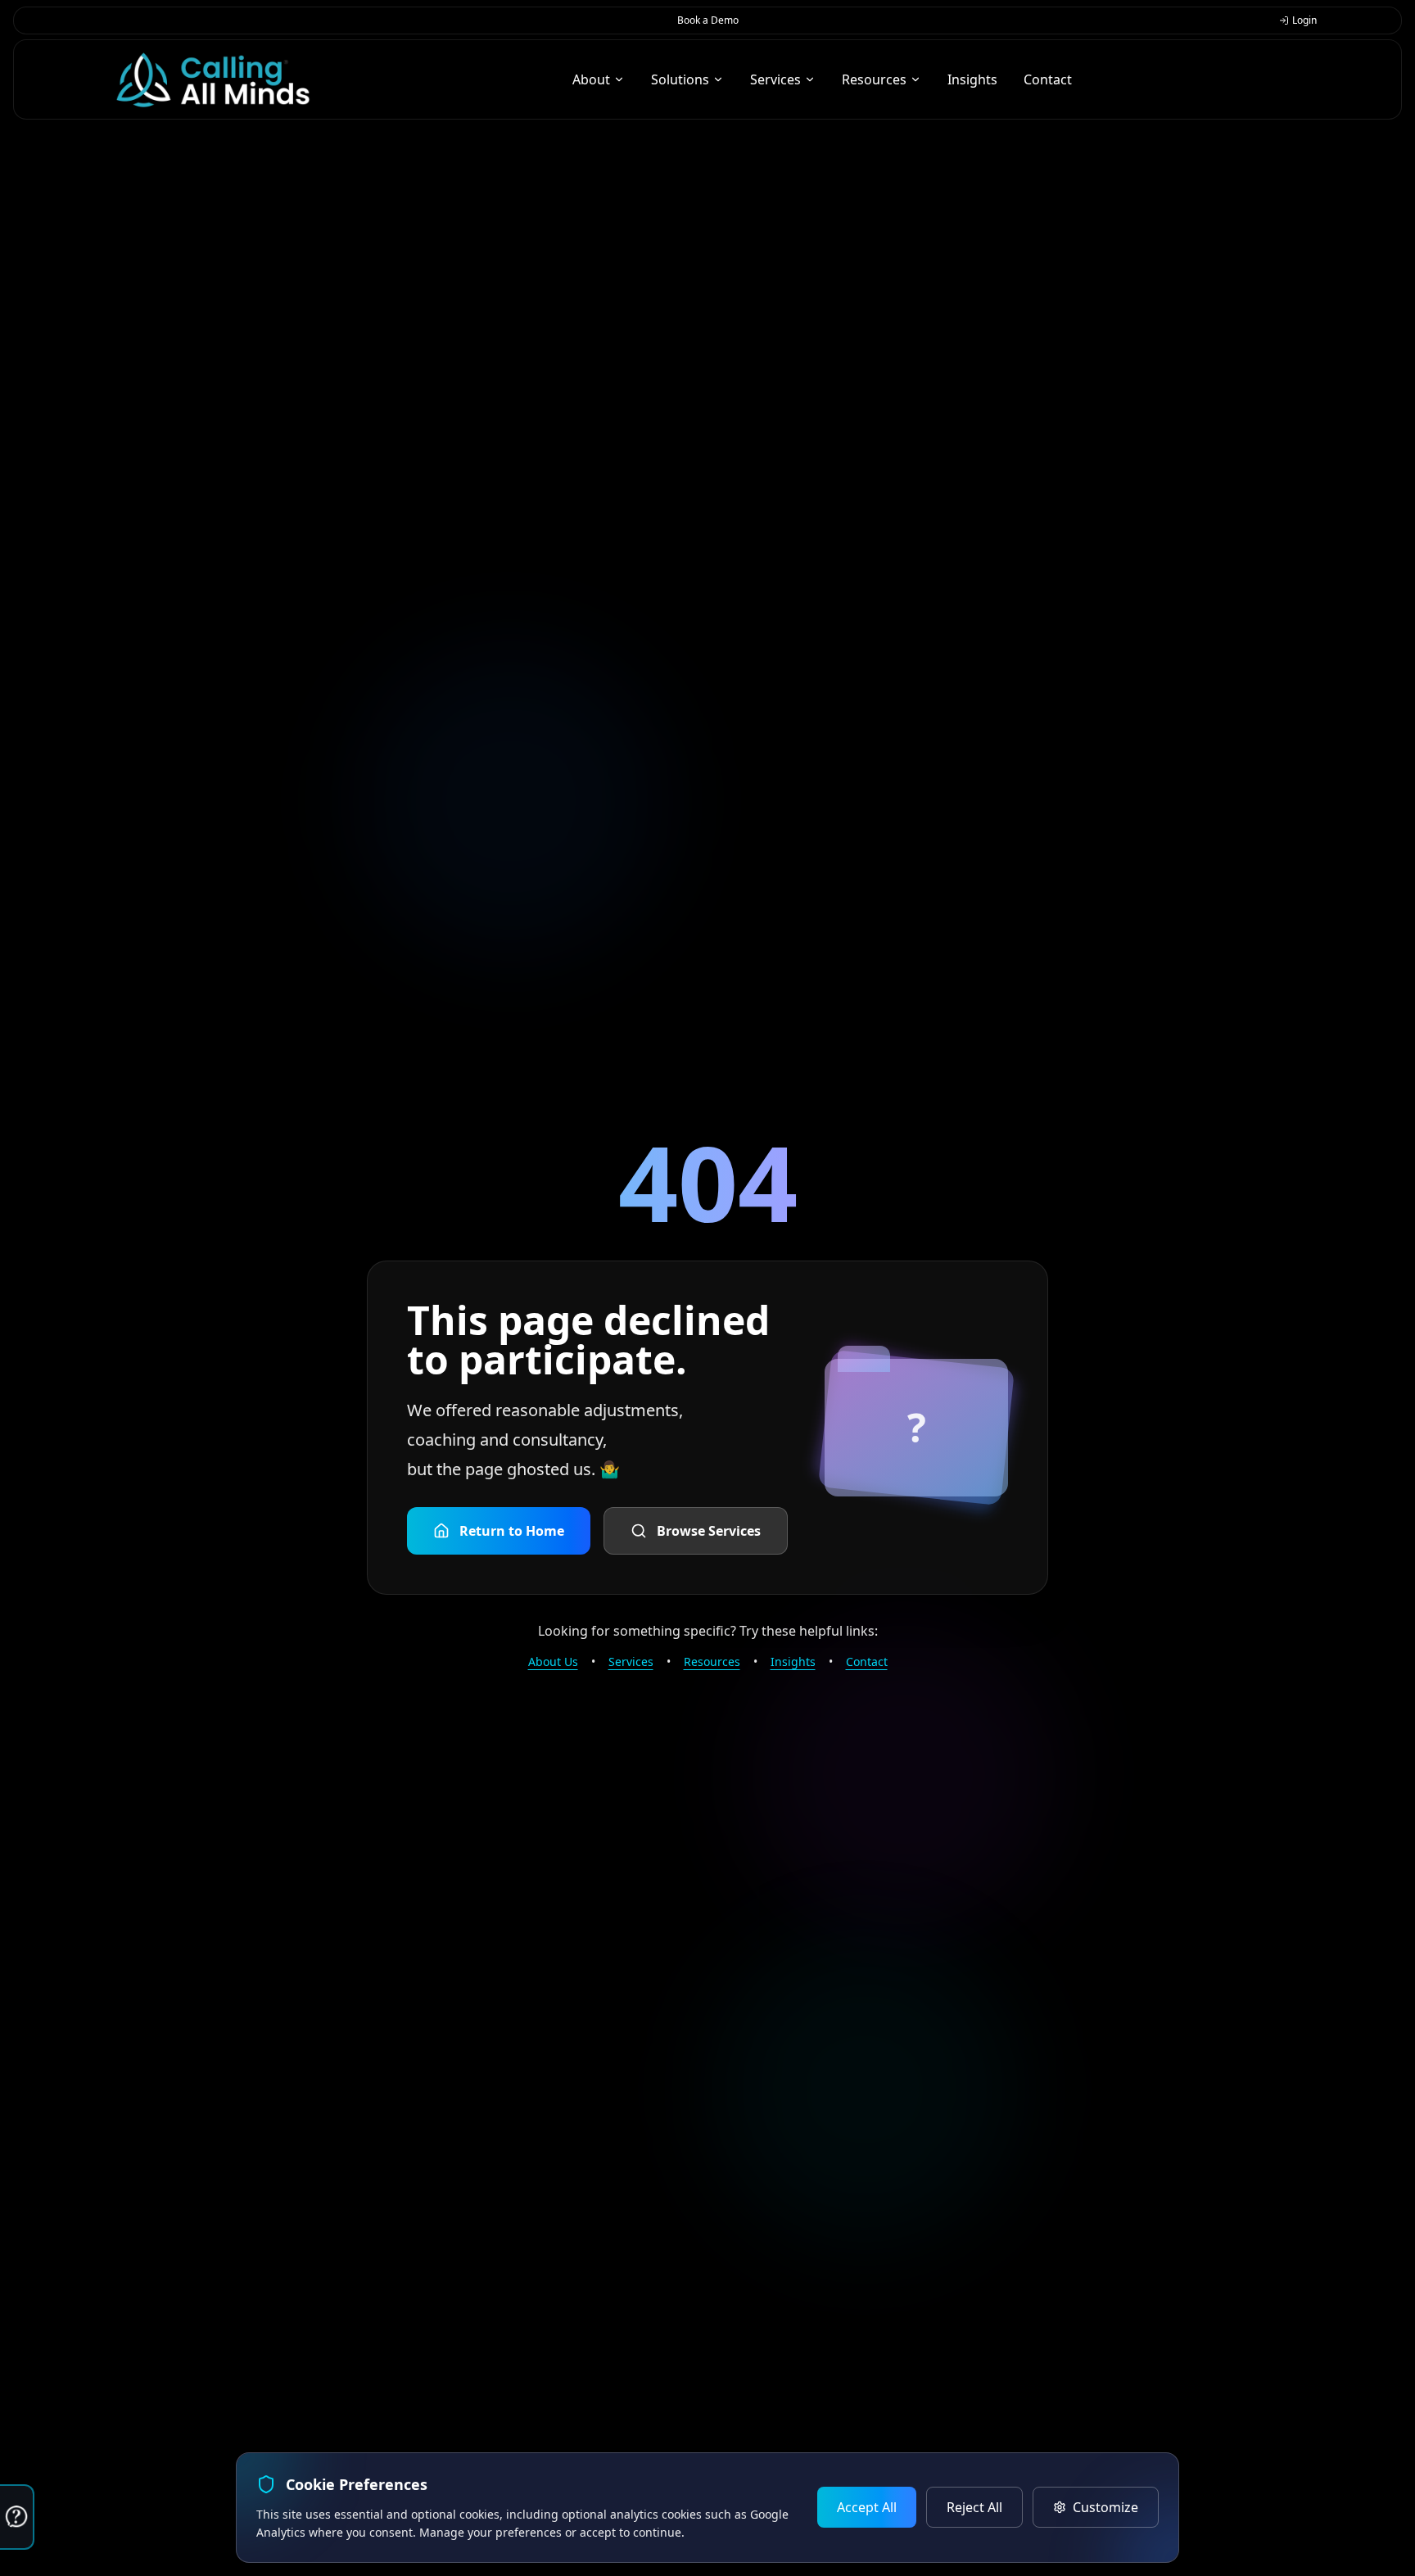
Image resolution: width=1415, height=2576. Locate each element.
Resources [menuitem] (874, 79)
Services (631, 1661)
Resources (712, 1661)
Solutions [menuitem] (680, 79)
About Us (553, 1661)
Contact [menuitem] (1048, 79)
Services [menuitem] (775, 79)
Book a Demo (708, 20)
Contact (867, 1661)
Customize (1105, 2507)
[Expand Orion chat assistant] (17, 2517)
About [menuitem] (591, 79)
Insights (793, 1661)
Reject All (974, 2507)
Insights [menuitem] (972, 79)
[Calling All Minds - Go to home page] (213, 80)
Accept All (867, 2507)
